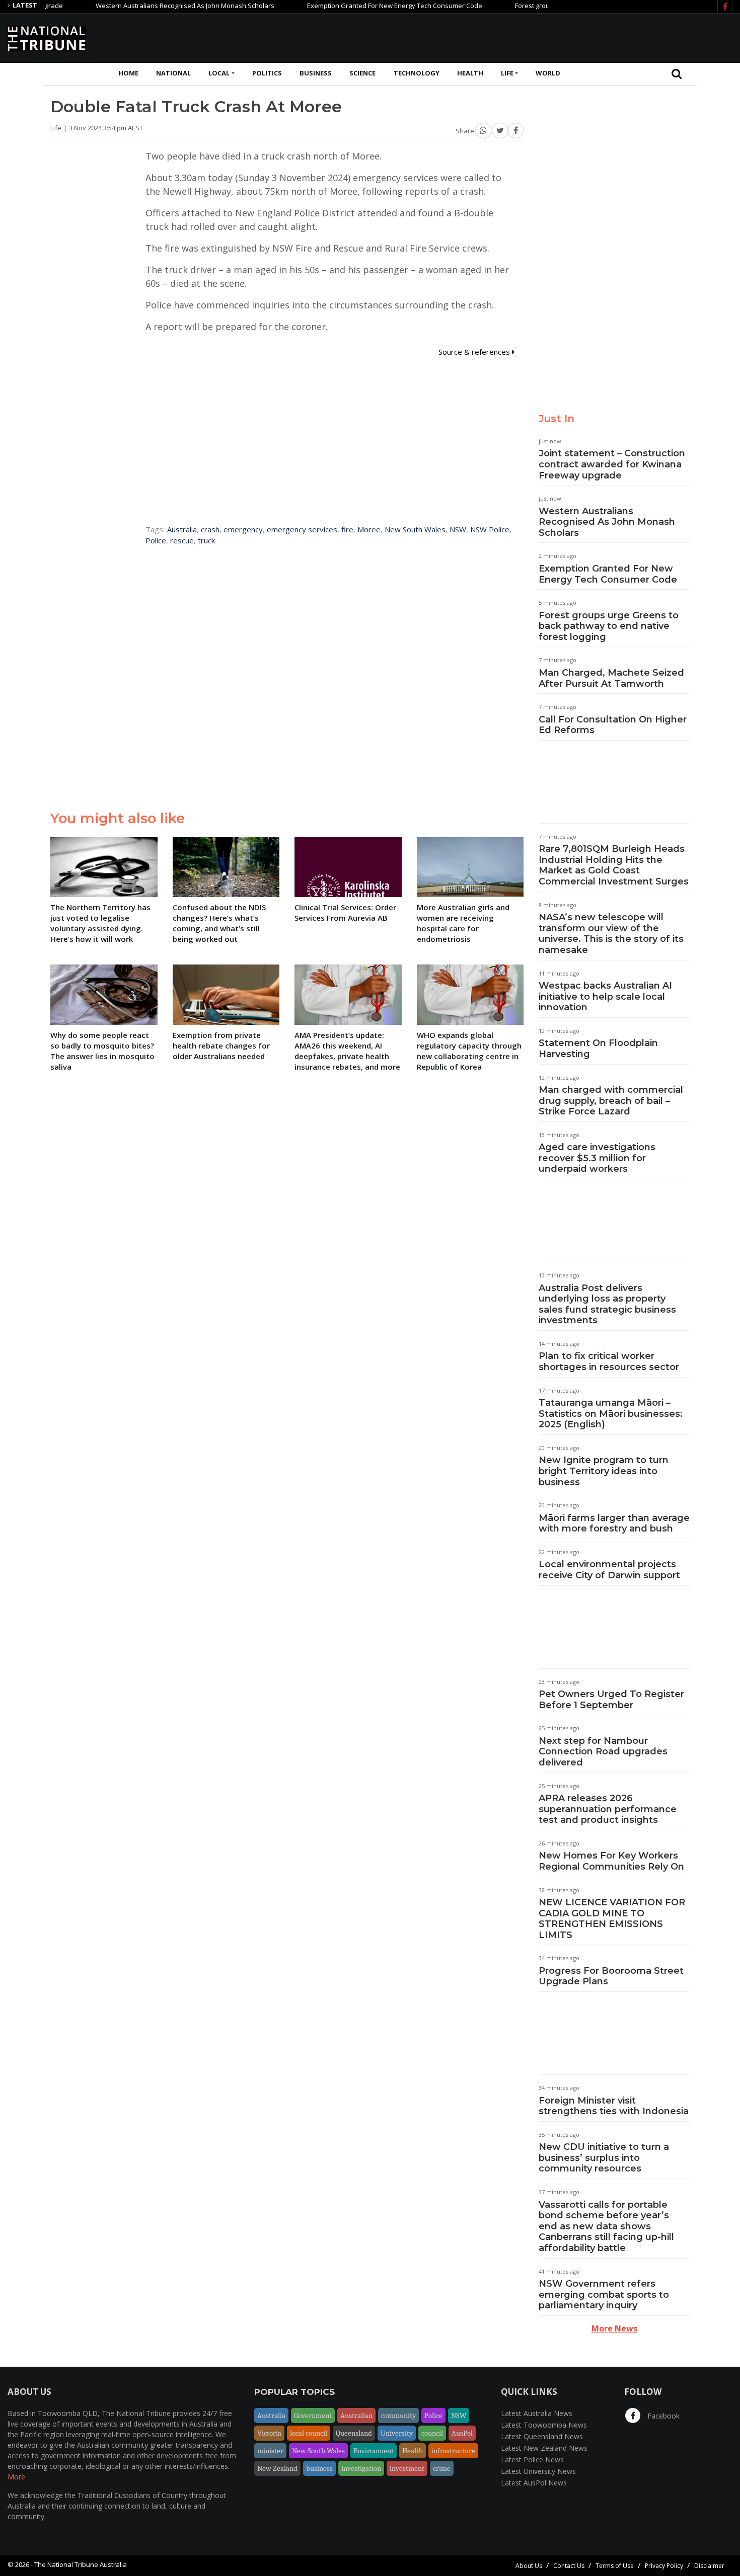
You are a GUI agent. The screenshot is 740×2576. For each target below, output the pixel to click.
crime (442, 2468)
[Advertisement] (549, 37)
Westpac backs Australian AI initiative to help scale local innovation (605, 996)
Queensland (354, 2433)
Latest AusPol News (534, 2483)
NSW (458, 529)
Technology (417, 73)
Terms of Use (615, 2566)
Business (316, 73)
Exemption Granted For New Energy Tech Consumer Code (355, 6)
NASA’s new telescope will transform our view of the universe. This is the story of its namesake (611, 934)
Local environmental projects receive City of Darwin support (609, 1570)
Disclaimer (709, 2566)
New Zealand (277, 2468)
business (319, 2468)
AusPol (462, 2433)
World (548, 73)
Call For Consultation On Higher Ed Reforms (613, 725)
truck (206, 540)
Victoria (269, 2433)
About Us (529, 2566)
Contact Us (569, 2566)
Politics (267, 73)
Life (507, 73)
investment (407, 2468)
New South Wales (415, 529)
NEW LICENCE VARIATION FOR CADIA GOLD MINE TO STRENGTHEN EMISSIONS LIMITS (612, 1919)
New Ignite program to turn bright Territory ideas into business (604, 1471)
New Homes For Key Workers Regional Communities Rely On (611, 1861)
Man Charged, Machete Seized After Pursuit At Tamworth (611, 678)
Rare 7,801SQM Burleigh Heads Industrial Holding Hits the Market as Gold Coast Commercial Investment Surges (614, 865)
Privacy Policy (664, 2566)
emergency (243, 529)
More (16, 2477)
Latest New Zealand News (544, 2448)
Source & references (475, 352)
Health (470, 73)
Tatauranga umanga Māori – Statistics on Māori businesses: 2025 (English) (611, 1414)
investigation (361, 2468)
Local (219, 73)
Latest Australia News (537, 2413)
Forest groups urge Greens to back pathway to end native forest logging (609, 626)
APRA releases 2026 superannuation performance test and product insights (608, 1809)
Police (156, 540)
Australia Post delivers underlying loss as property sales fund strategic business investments (607, 1304)
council (432, 2433)
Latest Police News (532, 2460)
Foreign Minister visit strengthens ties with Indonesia (614, 2106)
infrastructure (453, 2451)
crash (210, 529)
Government (313, 2416)
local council (309, 2433)
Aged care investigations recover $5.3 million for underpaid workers (597, 1158)
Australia (182, 529)
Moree (369, 529)
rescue (182, 540)
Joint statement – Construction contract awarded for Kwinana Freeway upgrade (612, 464)
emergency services (302, 529)
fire (347, 529)
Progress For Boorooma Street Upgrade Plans (611, 1976)
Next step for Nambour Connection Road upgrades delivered (603, 1752)
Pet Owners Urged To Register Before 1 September (611, 1700)
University (397, 2433)
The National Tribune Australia (81, 2564)
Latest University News (538, 2471)
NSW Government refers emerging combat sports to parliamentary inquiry (604, 2295)
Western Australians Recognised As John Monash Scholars (145, 6)
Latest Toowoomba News (544, 2425)
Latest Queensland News (542, 2436)
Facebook (662, 2416)
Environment (374, 2451)
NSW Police (490, 529)
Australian (356, 2416)
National (173, 73)
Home (128, 73)
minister (270, 2451)
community (398, 2416)
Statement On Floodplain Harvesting (598, 1049)
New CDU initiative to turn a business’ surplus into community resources (604, 2158)
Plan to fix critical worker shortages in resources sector (609, 1361)
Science (362, 73)
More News (614, 2328)
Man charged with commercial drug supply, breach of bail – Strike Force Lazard (611, 1101)
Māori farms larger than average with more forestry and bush (614, 1523)
